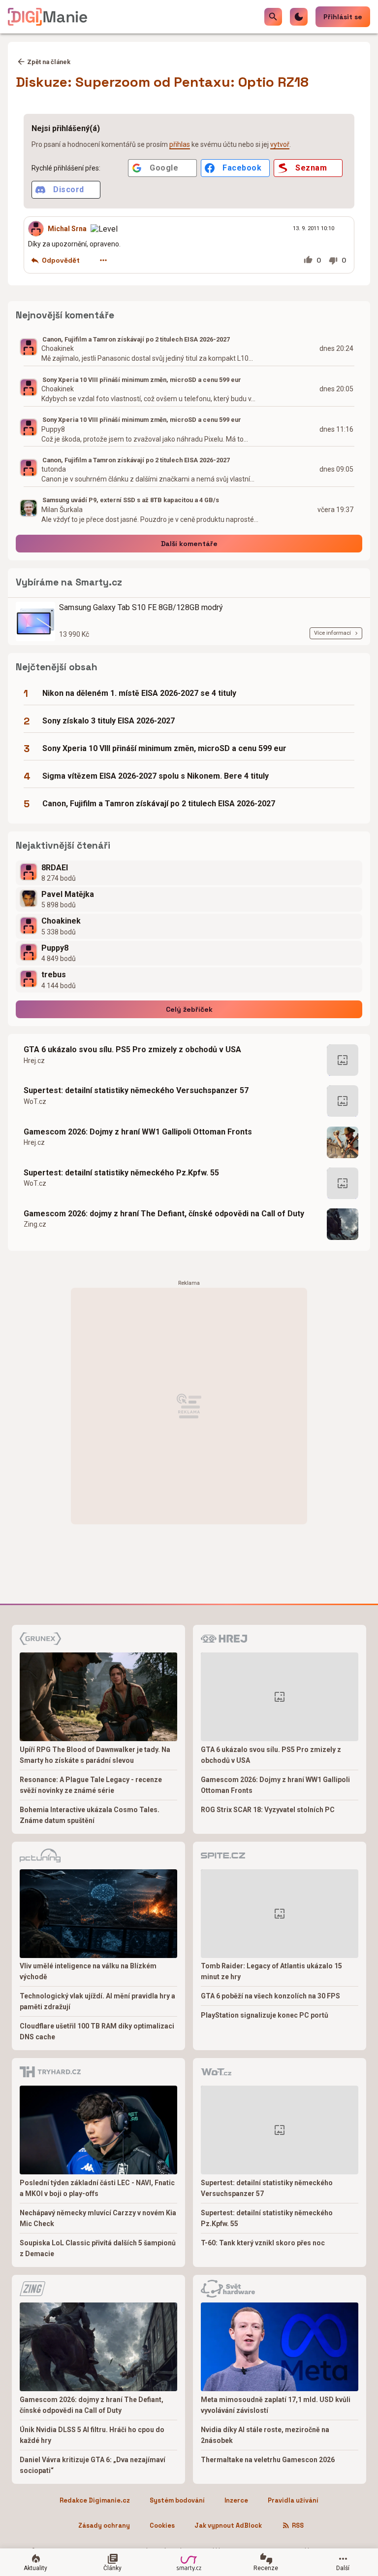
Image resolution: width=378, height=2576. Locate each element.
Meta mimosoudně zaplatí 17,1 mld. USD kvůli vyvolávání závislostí (276, 2405)
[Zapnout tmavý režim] (299, 17)
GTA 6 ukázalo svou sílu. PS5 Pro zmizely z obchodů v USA (132, 1049)
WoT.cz (35, 1101)
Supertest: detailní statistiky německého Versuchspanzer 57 (136, 1090)
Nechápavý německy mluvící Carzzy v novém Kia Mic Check (98, 2218)
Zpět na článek (49, 62)
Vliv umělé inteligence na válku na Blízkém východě (88, 1971)
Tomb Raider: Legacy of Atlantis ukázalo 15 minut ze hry (271, 1971)
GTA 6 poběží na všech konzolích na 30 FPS (270, 1996)
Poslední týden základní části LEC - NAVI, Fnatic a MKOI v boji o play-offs (97, 2188)
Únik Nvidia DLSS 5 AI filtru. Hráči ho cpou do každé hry (92, 2435)
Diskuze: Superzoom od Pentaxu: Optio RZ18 (162, 82)
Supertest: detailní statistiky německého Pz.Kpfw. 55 (121, 1173)
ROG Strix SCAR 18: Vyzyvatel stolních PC (268, 1810)
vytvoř (280, 144)
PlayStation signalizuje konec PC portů (265, 2015)
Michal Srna (67, 229)
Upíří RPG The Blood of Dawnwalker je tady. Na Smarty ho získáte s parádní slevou (95, 1755)
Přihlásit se (343, 17)
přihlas (180, 144)
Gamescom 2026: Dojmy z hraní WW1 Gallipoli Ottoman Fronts (138, 1132)
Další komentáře (189, 544)
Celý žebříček (189, 1009)
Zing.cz (35, 1224)
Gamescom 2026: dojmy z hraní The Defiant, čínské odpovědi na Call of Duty (164, 1214)
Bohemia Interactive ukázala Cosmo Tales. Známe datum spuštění (90, 1815)
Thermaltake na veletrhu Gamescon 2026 (268, 2460)
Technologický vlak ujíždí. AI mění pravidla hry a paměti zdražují (97, 2001)
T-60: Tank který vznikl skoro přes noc (263, 2243)
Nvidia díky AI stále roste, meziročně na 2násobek (265, 2435)
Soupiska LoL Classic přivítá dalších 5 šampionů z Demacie (98, 2248)
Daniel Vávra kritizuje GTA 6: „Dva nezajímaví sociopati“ (93, 2465)
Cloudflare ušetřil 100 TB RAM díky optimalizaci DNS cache (97, 2031)
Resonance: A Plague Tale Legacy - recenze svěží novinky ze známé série (91, 1785)
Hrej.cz (34, 1061)
